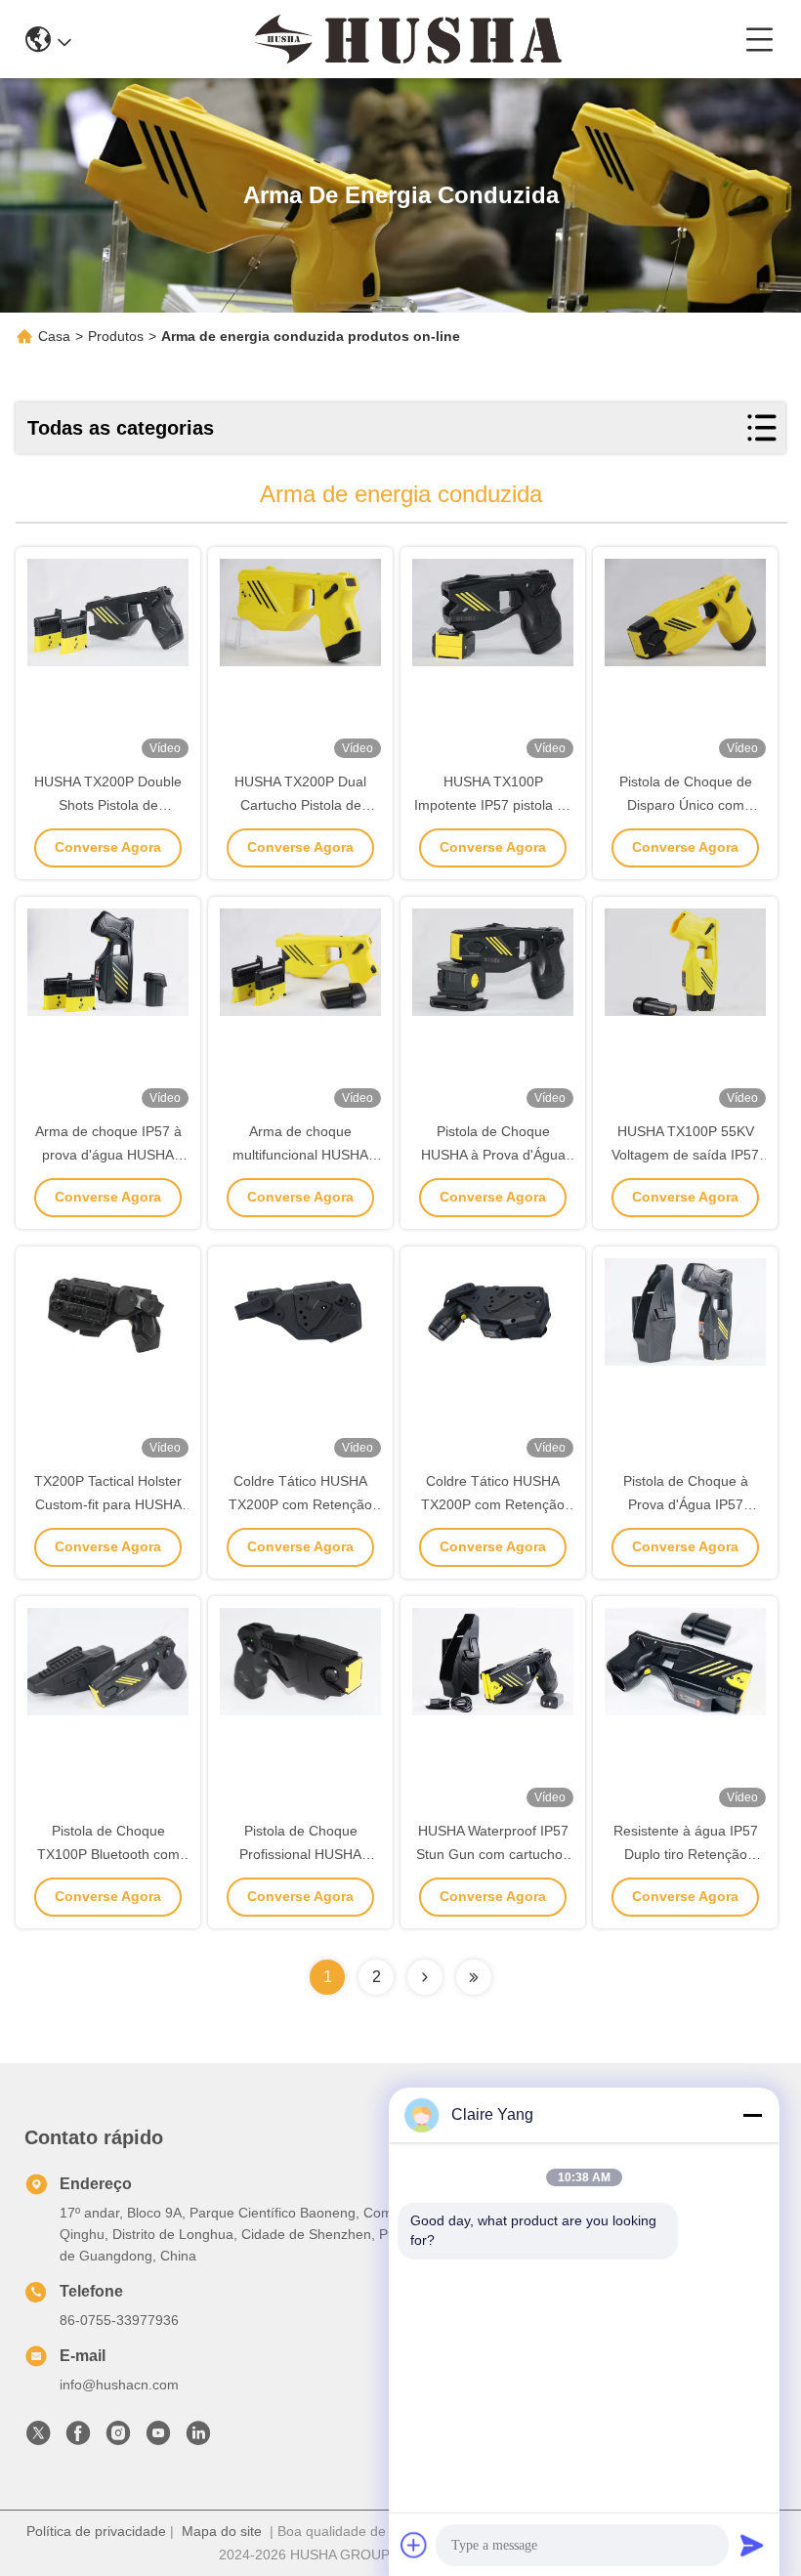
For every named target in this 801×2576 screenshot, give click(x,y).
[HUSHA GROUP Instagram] (118, 2438)
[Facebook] (78, 2438)
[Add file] (414, 2545)
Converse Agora (108, 847)
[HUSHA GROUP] (408, 39)
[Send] (752, 2545)
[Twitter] (38, 2438)
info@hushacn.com (119, 2385)
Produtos (116, 336)
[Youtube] (158, 2438)
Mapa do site (222, 2531)
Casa (54, 336)
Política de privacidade (96, 2531)
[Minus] (752, 2115)
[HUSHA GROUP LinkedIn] (198, 2438)
